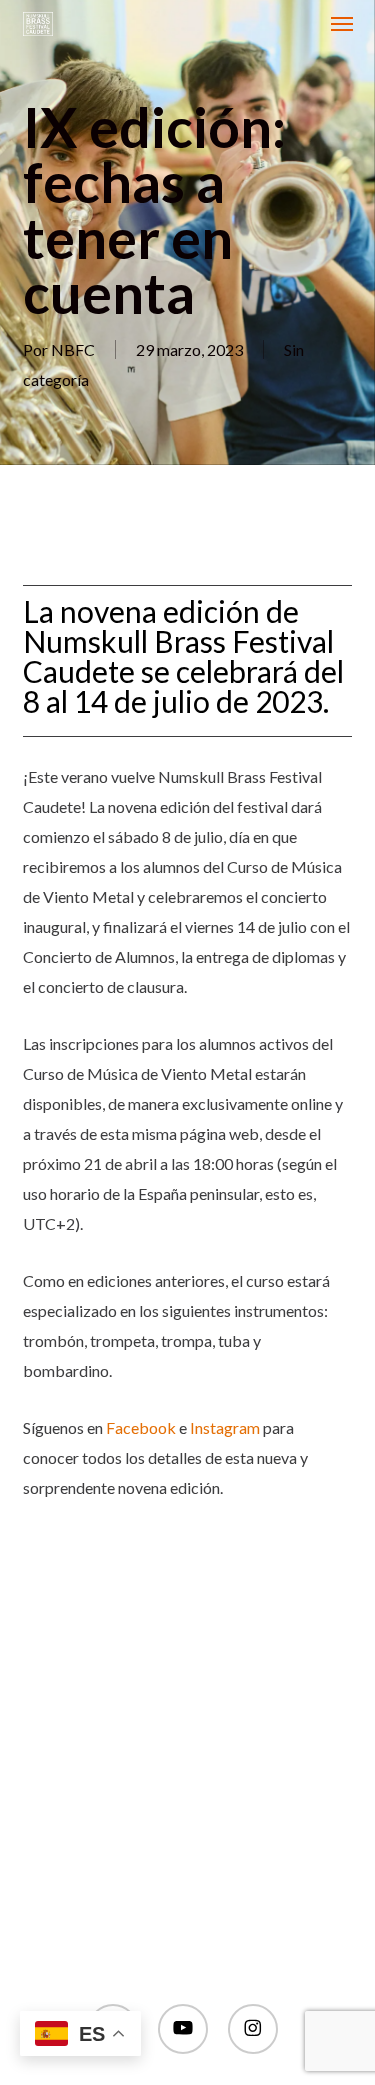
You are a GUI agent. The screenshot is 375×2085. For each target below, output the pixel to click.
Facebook (141, 1427)
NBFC (73, 349)
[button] (342, 24)
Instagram (225, 1427)
